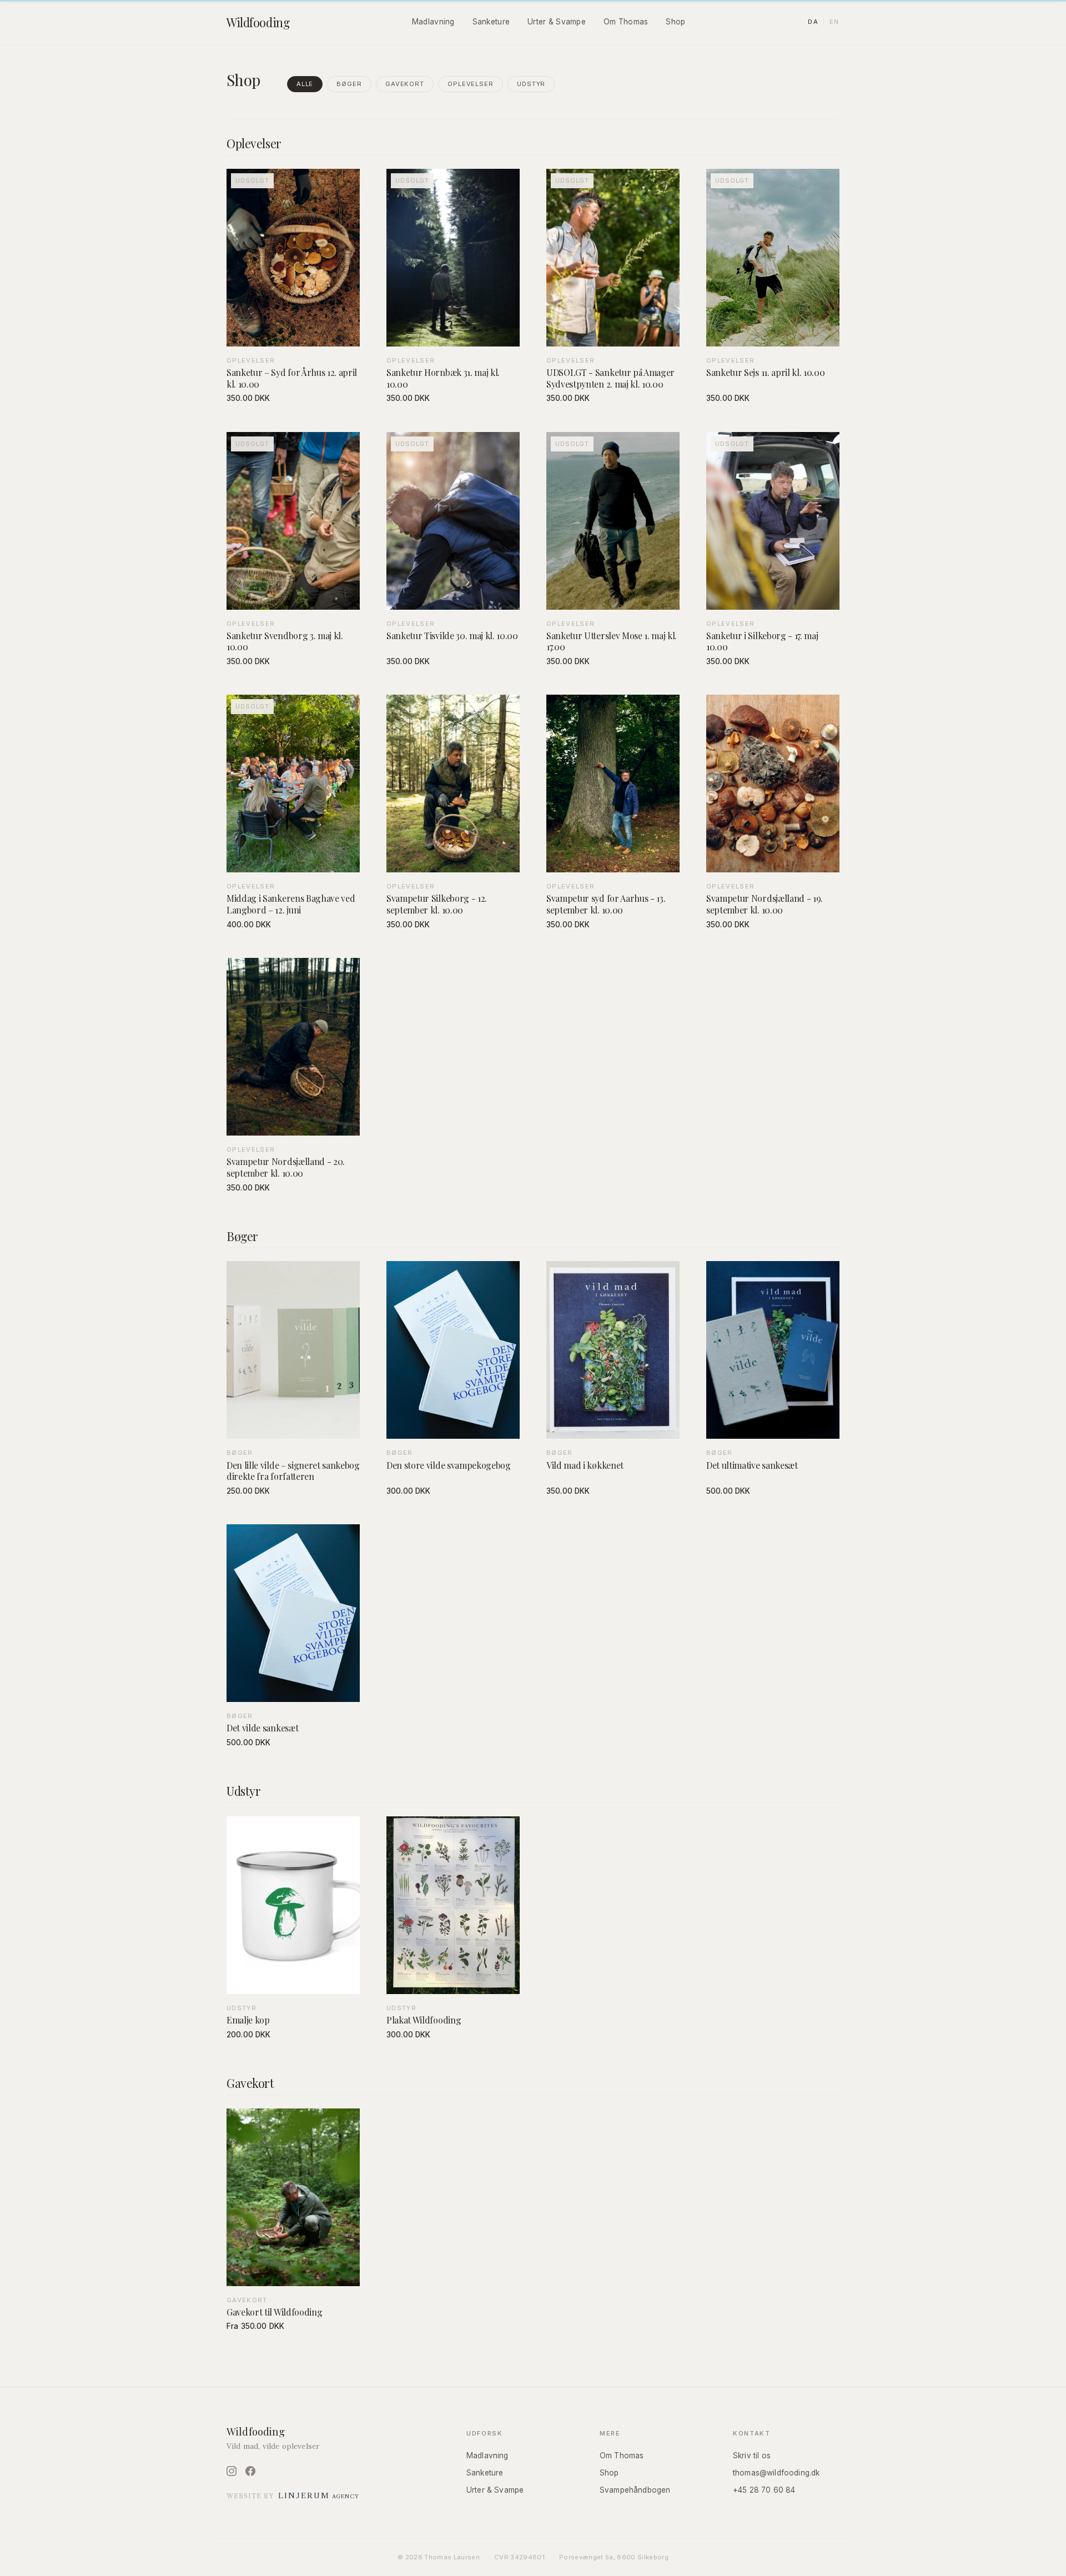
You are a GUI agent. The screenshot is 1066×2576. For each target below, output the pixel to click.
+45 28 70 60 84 (764, 2490)
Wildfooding (258, 22)
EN (834, 22)
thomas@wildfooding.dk (776, 2473)
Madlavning (433, 22)
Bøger (349, 84)
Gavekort (405, 84)
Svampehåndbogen (635, 2490)
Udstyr (531, 84)
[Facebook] (250, 2471)
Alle (305, 84)
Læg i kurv (453, 861)
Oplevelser (471, 84)
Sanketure (491, 22)
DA (813, 22)
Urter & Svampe (557, 22)
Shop (675, 22)
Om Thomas (626, 22)
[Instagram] (232, 2471)
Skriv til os (752, 2456)
